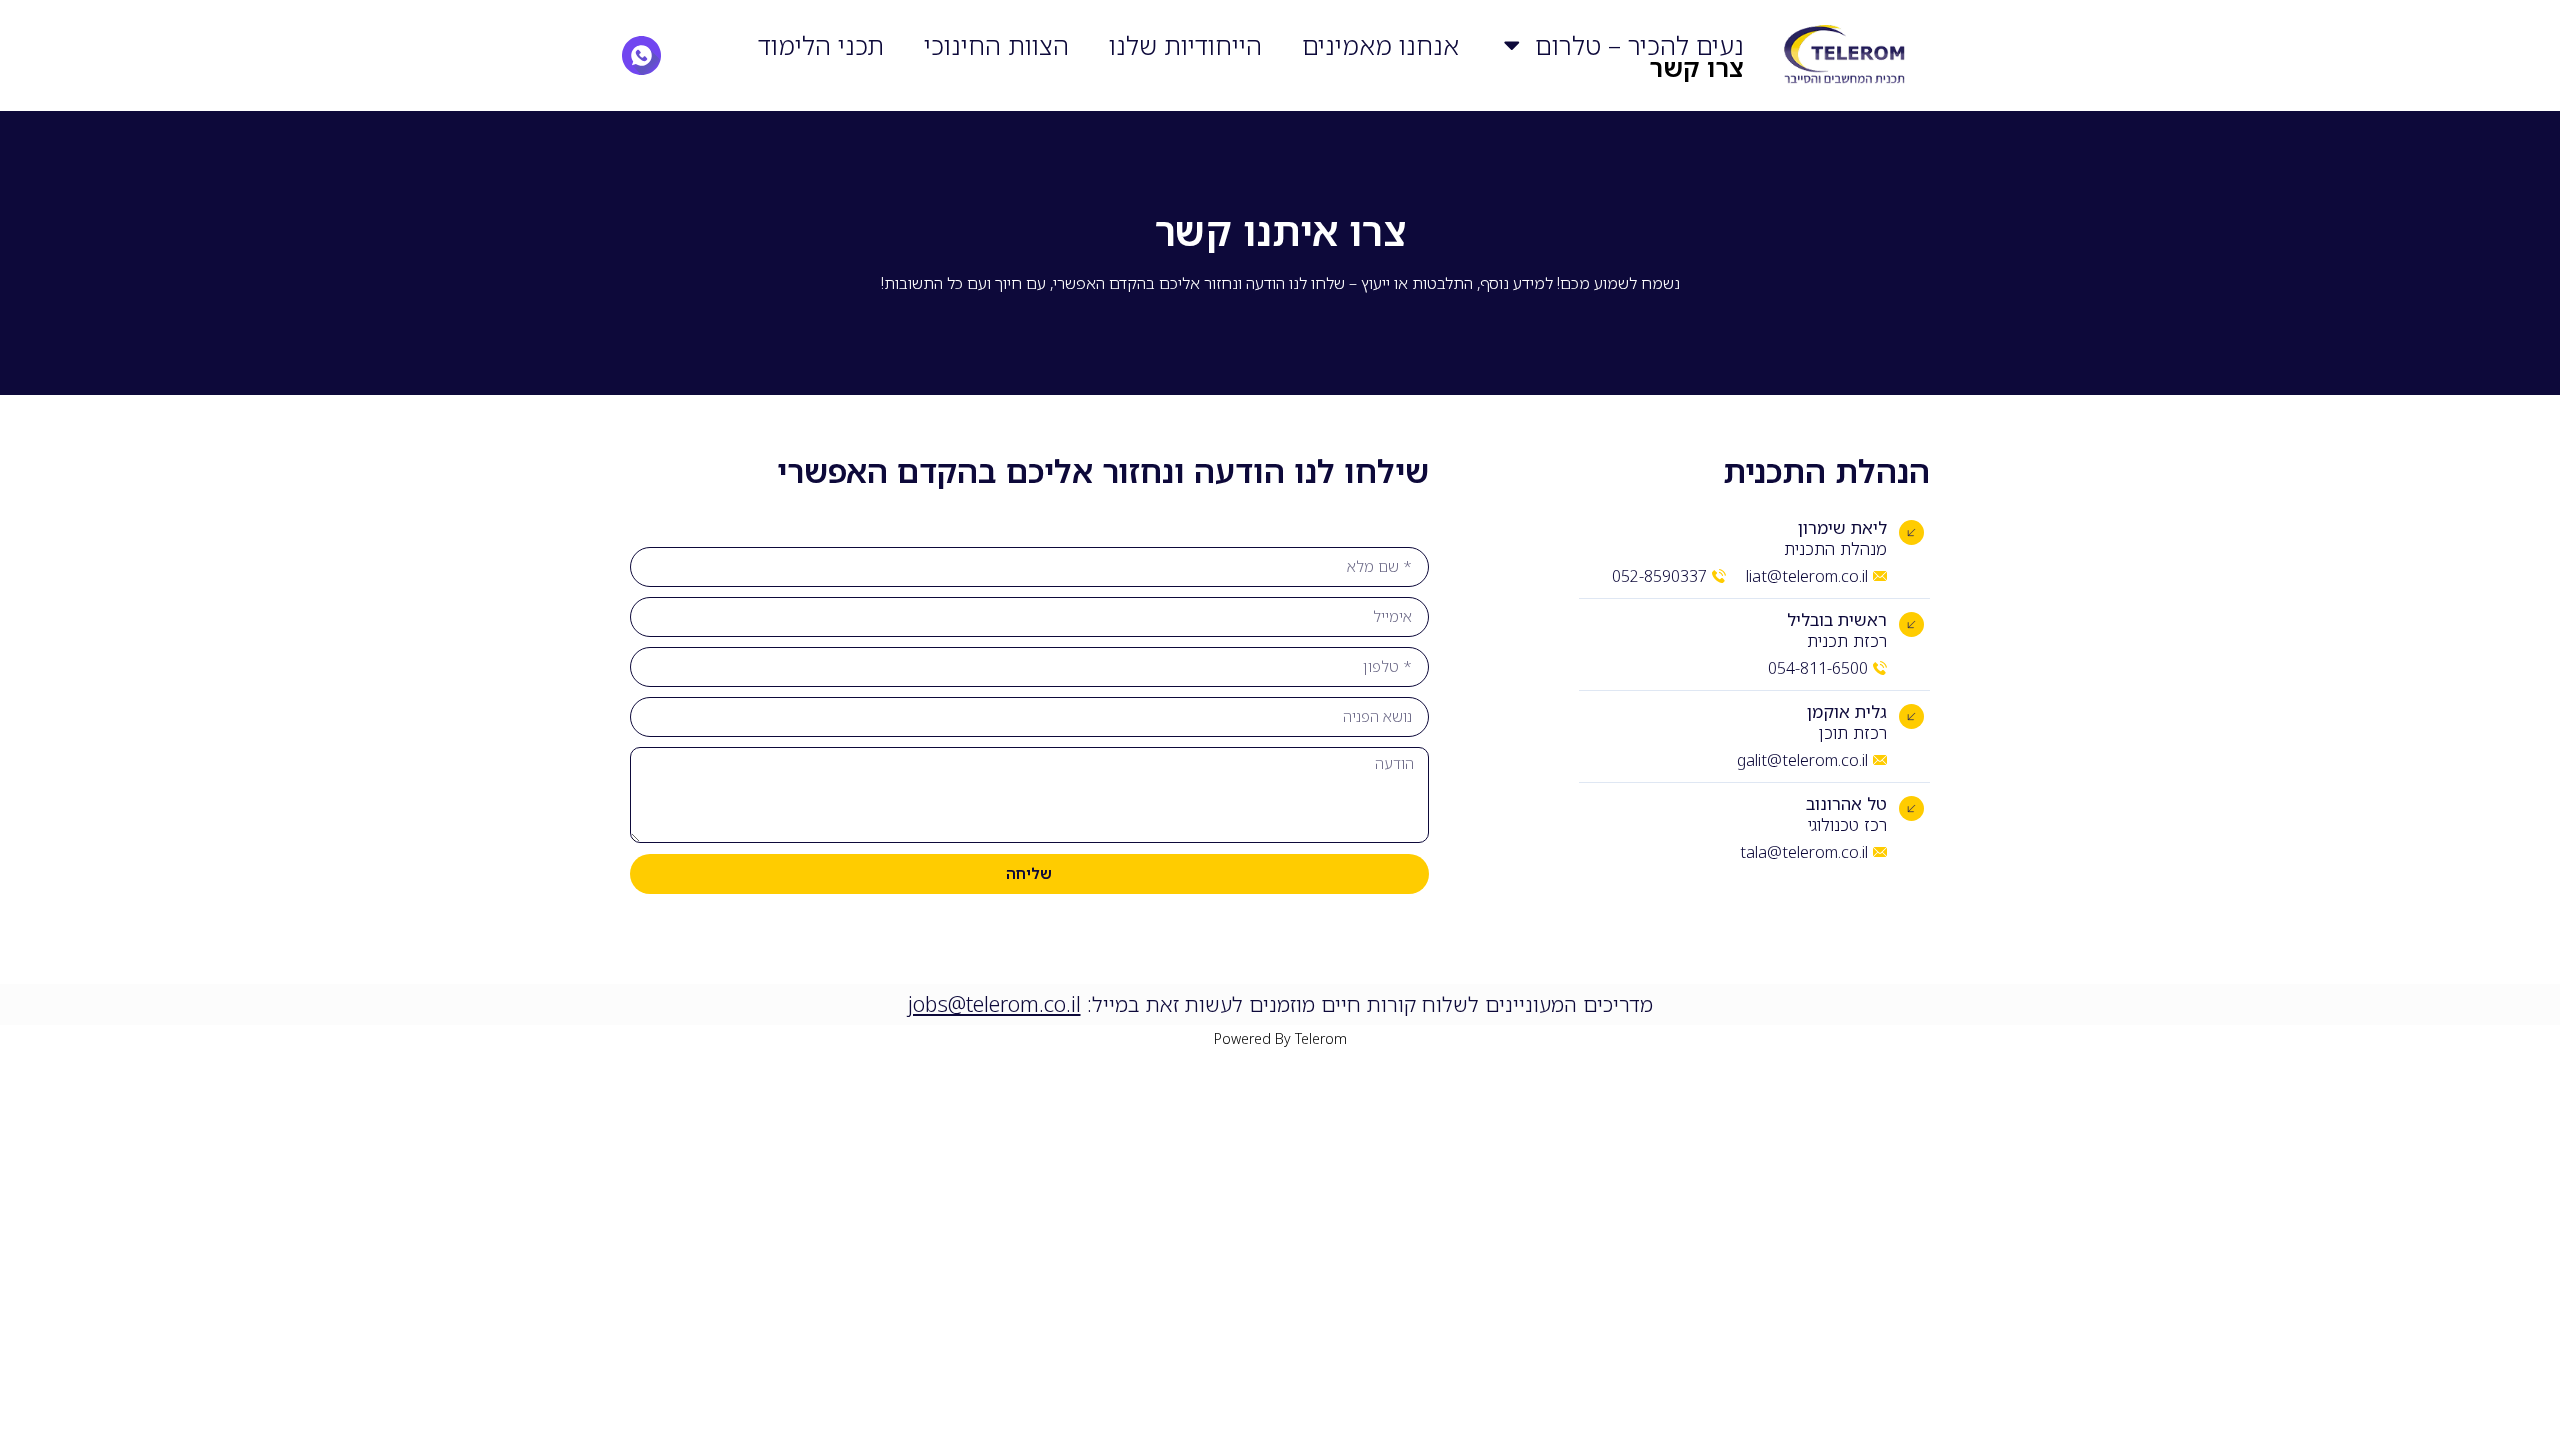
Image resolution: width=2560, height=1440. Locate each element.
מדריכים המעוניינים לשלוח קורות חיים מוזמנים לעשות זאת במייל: (1280, 1004)
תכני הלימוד (821, 45)
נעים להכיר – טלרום (1639, 45)
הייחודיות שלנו (1185, 45)
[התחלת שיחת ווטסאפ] (641, 55)
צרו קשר (1696, 67)
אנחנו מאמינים (1380, 45)
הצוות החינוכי (996, 45)
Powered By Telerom (1280, 1038)
